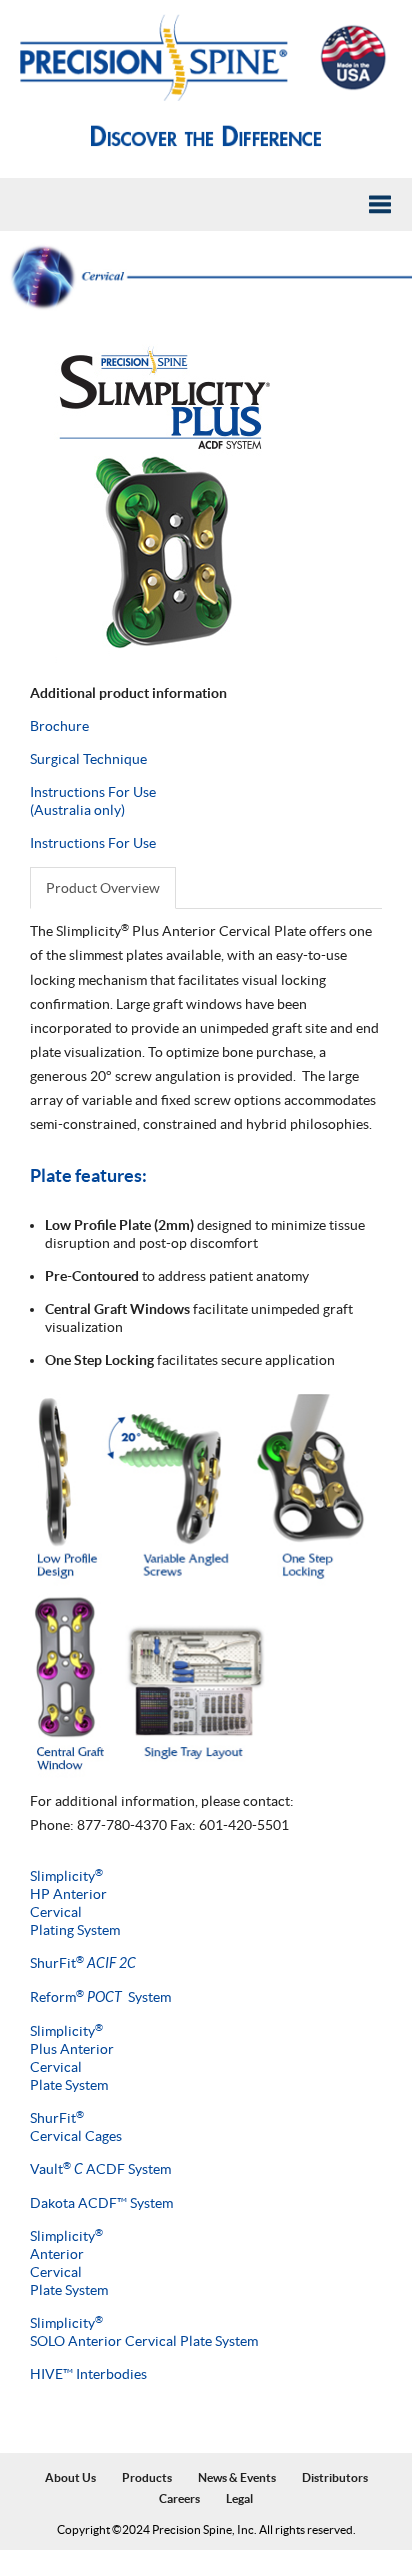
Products (147, 2477)
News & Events (237, 2477)
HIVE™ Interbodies (88, 2374)
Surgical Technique (88, 759)
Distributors (335, 2477)
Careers (179, 2498)
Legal (239, 2498)
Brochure (59, 726)
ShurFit (83, 1963)
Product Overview (103, 888)
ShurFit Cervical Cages (76, 2127)
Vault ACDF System (100, 2169)
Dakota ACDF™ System (101, 2203)
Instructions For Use (93, 843)
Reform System (100, 1997)
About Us (70, 2477)
